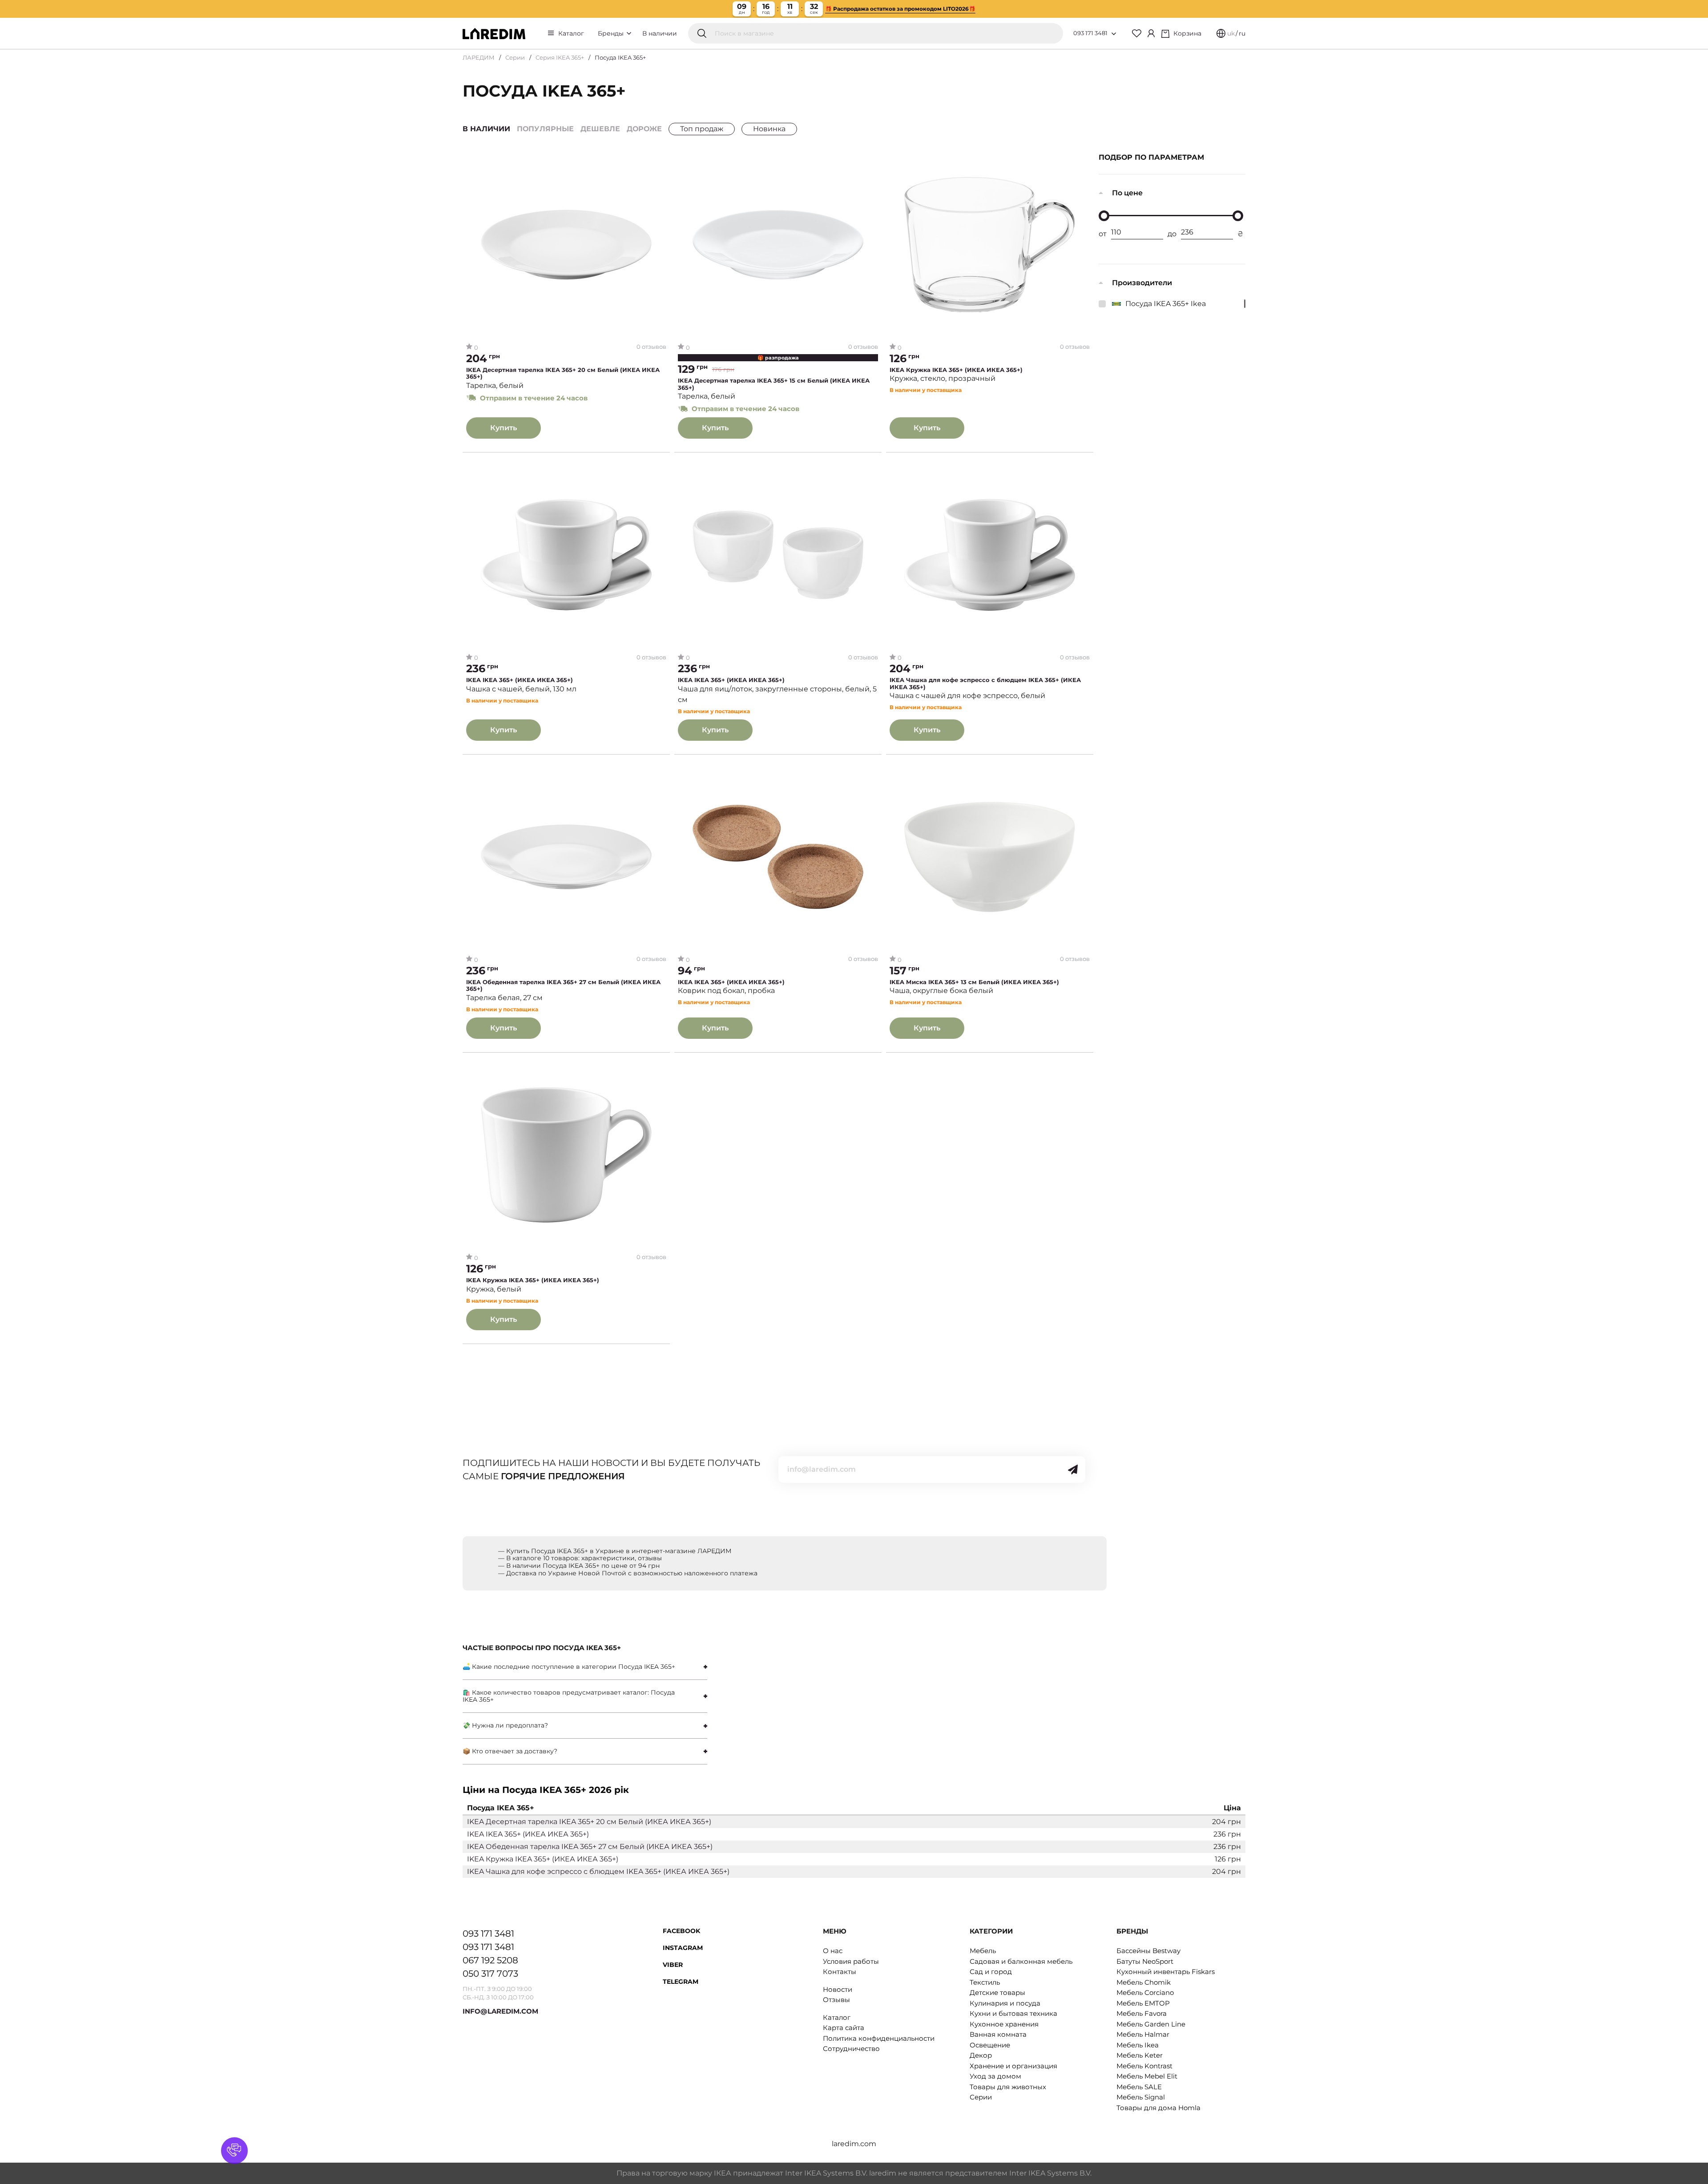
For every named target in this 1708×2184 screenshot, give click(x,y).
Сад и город (991, 1972)
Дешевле (600, 129)
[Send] (1073, 1469)
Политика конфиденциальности (879, 2038)
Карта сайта (844, 2028)
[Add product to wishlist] (660, 163)
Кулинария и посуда (1005, 2003)
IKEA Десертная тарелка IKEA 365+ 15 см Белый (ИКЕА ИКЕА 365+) (774, 384)
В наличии (660, 33)
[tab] (585, 1667)
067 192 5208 (490, 1960)
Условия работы (851, 1961)
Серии (515, 57)
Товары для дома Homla (1158, 2108)
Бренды (612, 33)
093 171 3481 (1090, 33)
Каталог (571, 33)
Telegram (681, 1982)
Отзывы (836, 2000)
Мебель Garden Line (1151, 2024)
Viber (673, 1965)
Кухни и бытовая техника (1013, 2013)
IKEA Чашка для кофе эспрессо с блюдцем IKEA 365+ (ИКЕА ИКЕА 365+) (985, 684)
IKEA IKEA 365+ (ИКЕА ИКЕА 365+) (520, 680)
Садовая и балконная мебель (1021, 1961)
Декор (981, 2055)
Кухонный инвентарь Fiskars (1166, 1972)
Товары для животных (1008, 2087)
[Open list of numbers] (1114, 34)
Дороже (644, 129)
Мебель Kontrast (1144, 2066)
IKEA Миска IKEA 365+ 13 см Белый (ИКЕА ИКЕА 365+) (974, 982)
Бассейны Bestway (1148, 1951)
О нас (833, 1951)
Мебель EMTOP (1143, 2003)
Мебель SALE (1139, 2087)
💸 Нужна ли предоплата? (505, 1725)
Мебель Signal (1141, 2097)
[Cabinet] (1151, 33)
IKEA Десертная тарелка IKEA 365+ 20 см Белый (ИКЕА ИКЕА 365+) (563, 373)
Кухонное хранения (1004, 2024)
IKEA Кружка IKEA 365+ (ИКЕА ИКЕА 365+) (956, 370)
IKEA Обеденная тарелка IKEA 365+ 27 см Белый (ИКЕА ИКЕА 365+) (563, 986)
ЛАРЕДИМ (479, 57)
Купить (504, 428)
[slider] (1104, 216)
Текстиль (985, 1982)
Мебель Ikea (1138, 2045)
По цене (1127, 193)
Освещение (990, 2045)
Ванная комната (998, 2034)
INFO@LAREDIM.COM (500, 2011)
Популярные (545, 129)
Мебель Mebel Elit (1147, 2076)
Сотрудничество (851, 2049)
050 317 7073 (490, 1974)
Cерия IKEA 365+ (560, 57)
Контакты (840, 1972)
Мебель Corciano (1145, 1992)
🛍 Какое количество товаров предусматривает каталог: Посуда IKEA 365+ (569, 1696)
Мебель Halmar (1143, 2034)
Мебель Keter (1140, 2055)
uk (1231, 33)
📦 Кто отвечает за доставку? (510, 1751)
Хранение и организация (1013, 2066)
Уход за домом (995, 2076)
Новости (838, 1989)
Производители (1142, 283)
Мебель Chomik (1144, 1982)
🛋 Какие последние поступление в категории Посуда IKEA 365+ (569, 1667)
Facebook (681, 1931)
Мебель (983, 1951)
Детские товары (997, 1992)
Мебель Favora (1142, 2013)
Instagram (683, 1948)
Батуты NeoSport (1145, 1961)
